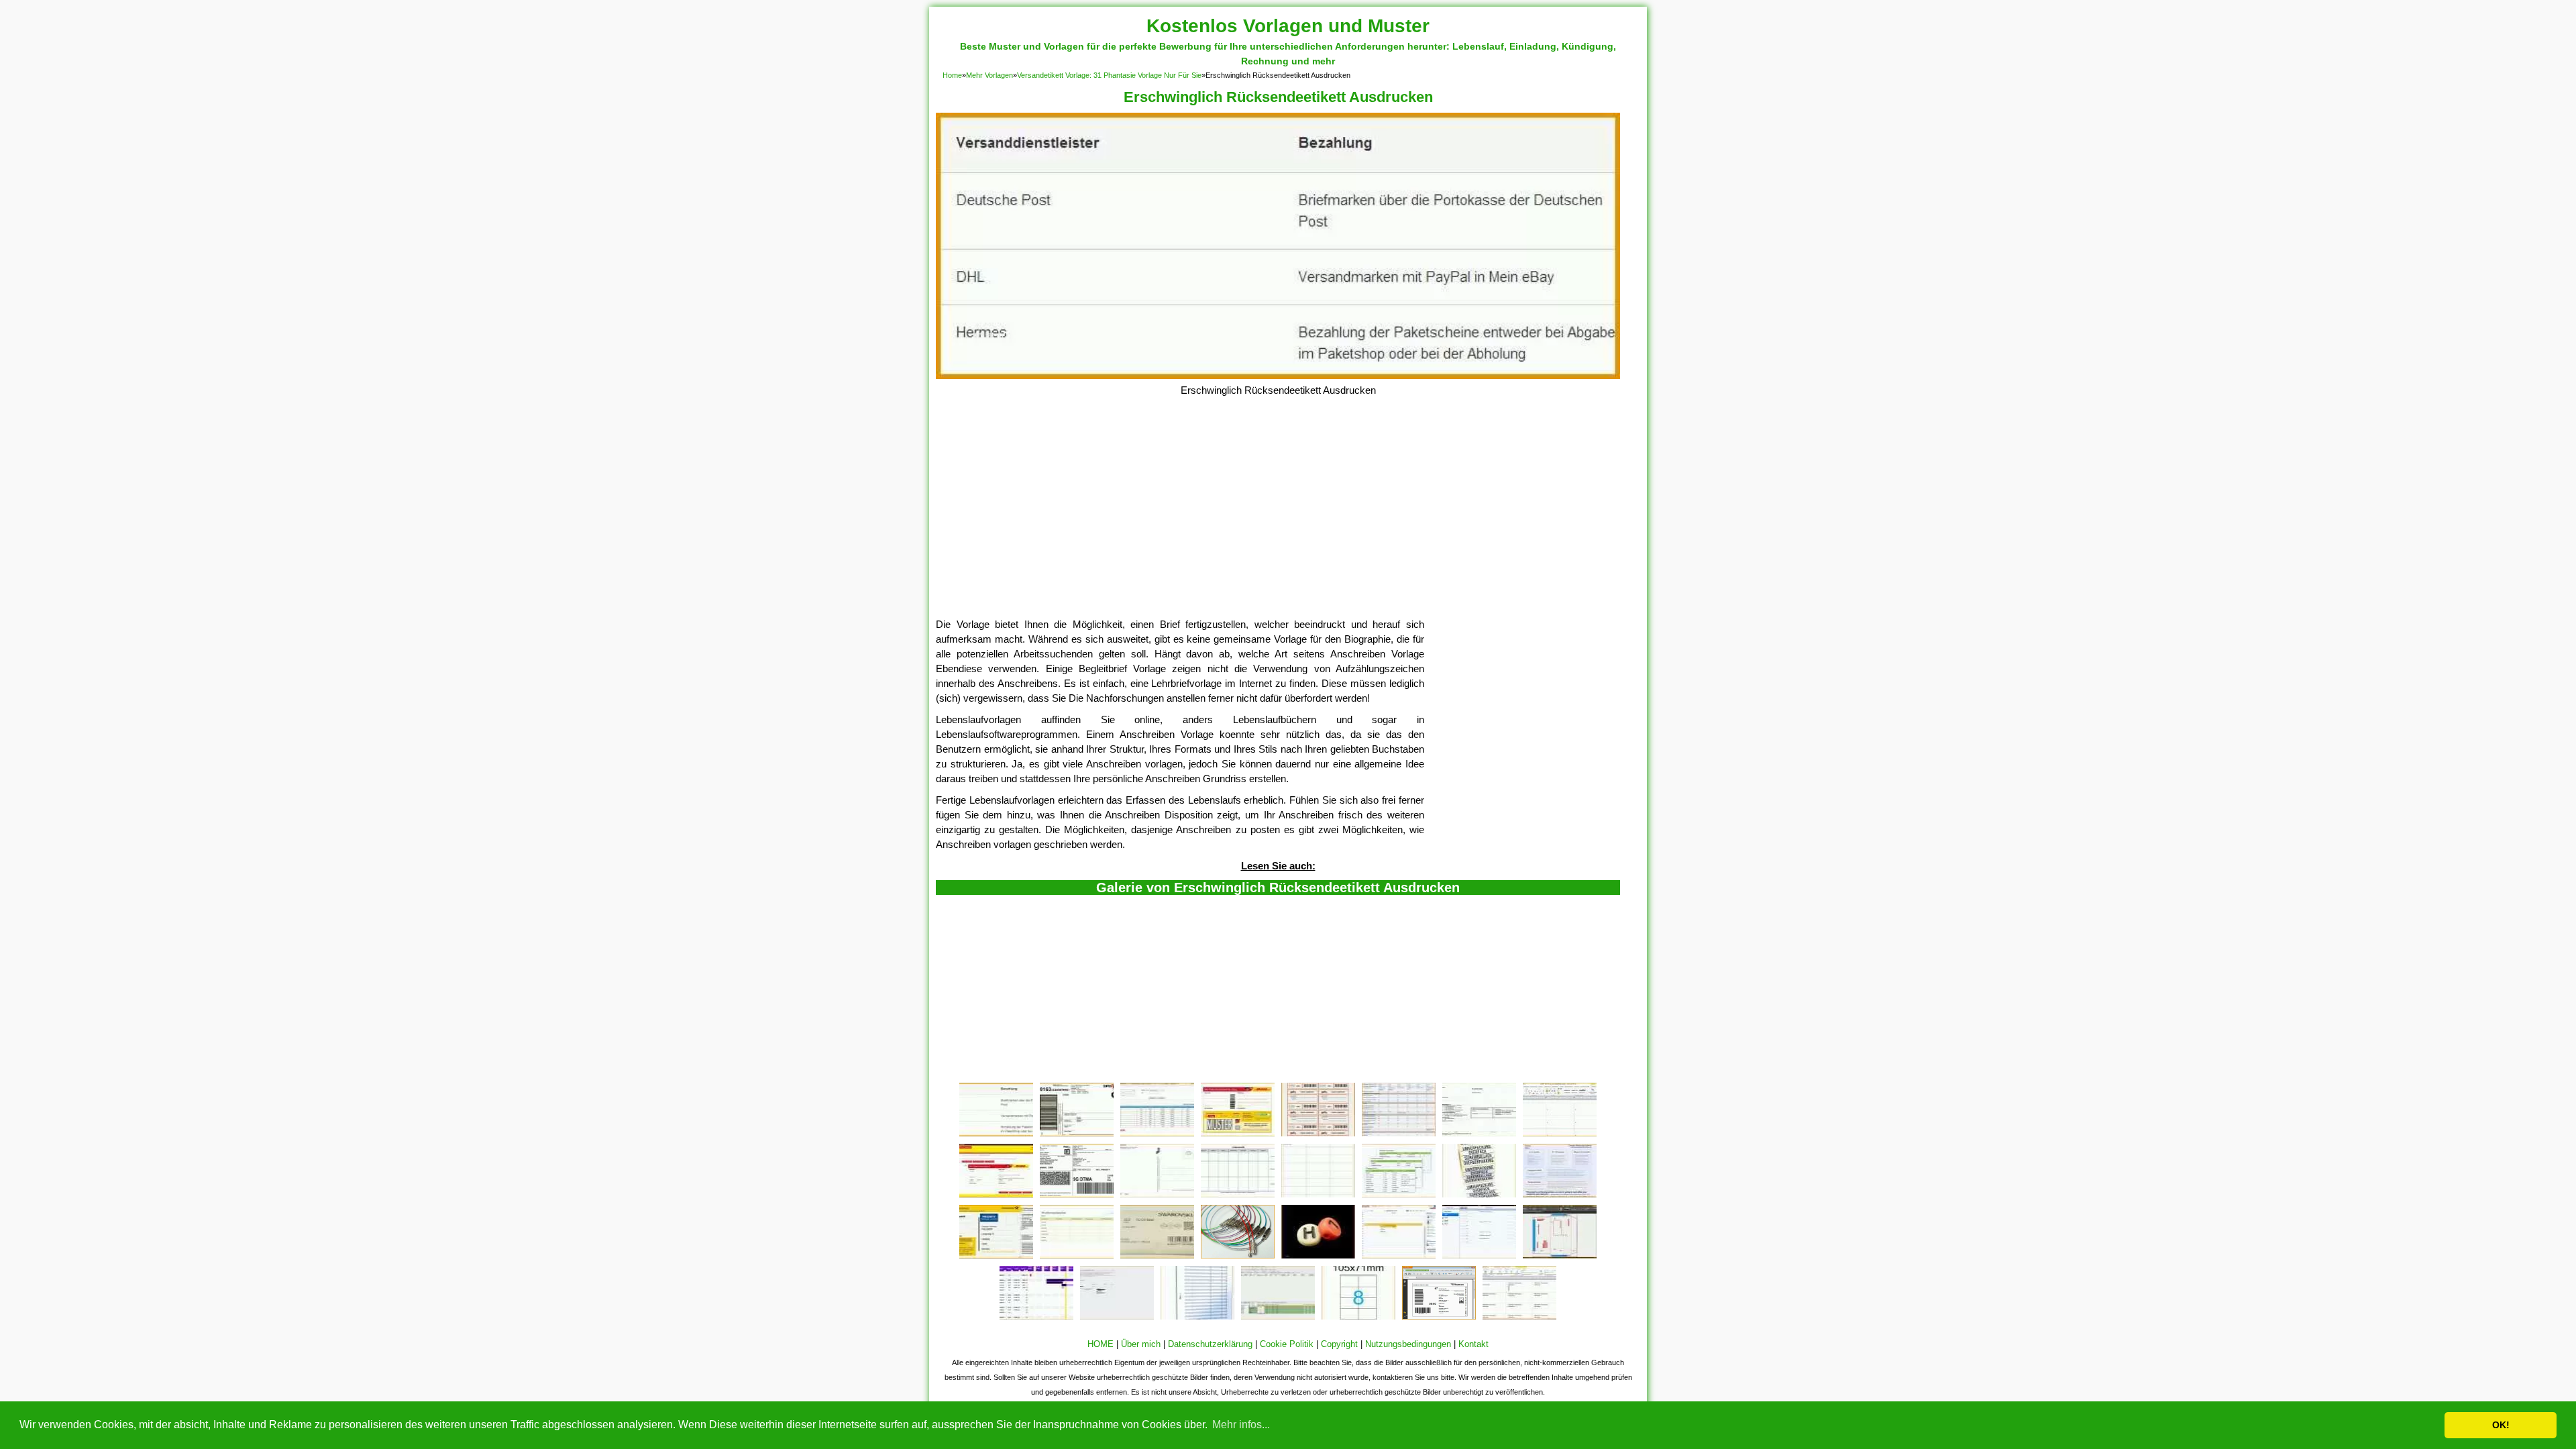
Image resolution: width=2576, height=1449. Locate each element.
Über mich (1141, 1344)
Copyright (1339, 1344)
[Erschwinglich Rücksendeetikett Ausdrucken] (1278, 375)
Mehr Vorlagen (989, 75)
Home (952, 75)
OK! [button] (2501, 1425)
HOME (1101, 1344)
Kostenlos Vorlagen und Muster (1288, 26)
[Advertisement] (1278, 517)
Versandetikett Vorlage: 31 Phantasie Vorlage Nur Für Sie (1109, 75)
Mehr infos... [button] (1241, 1425)
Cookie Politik (1287, 1344)
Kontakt (1473, 1344)
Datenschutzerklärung (1210, 1344)
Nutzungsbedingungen (1408, 1344)
